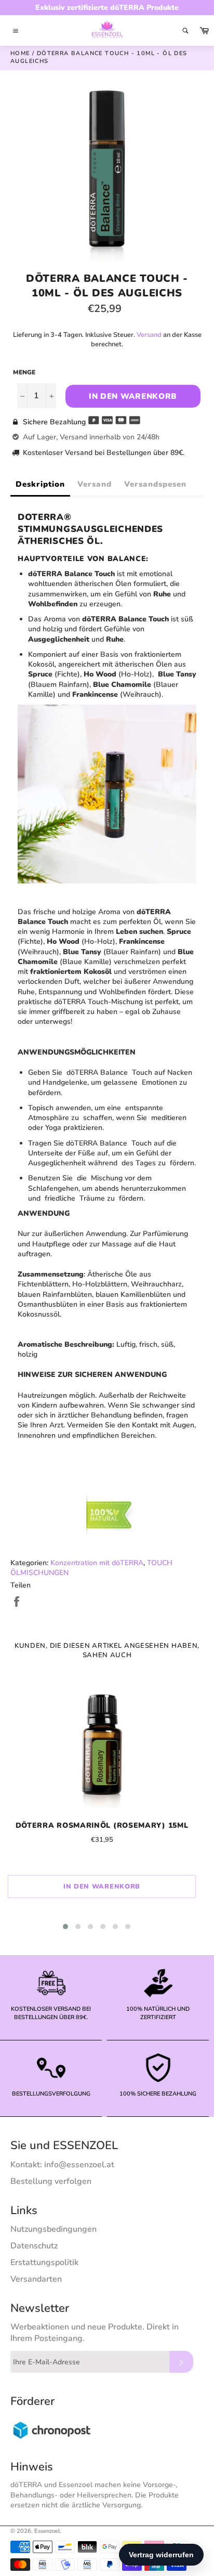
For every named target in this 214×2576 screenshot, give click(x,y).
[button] (65, 1927)
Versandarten (36, 2279)
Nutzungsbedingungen (53, 2229)
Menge (24, 372)
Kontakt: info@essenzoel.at (62, 2165)
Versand (149, 335)
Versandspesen (155, 484)
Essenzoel (47, 2531)
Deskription (40, 484)
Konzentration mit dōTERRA (97, 1563)
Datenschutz (34, 2246)
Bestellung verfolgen (51, 2181)
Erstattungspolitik (44, 2262)
